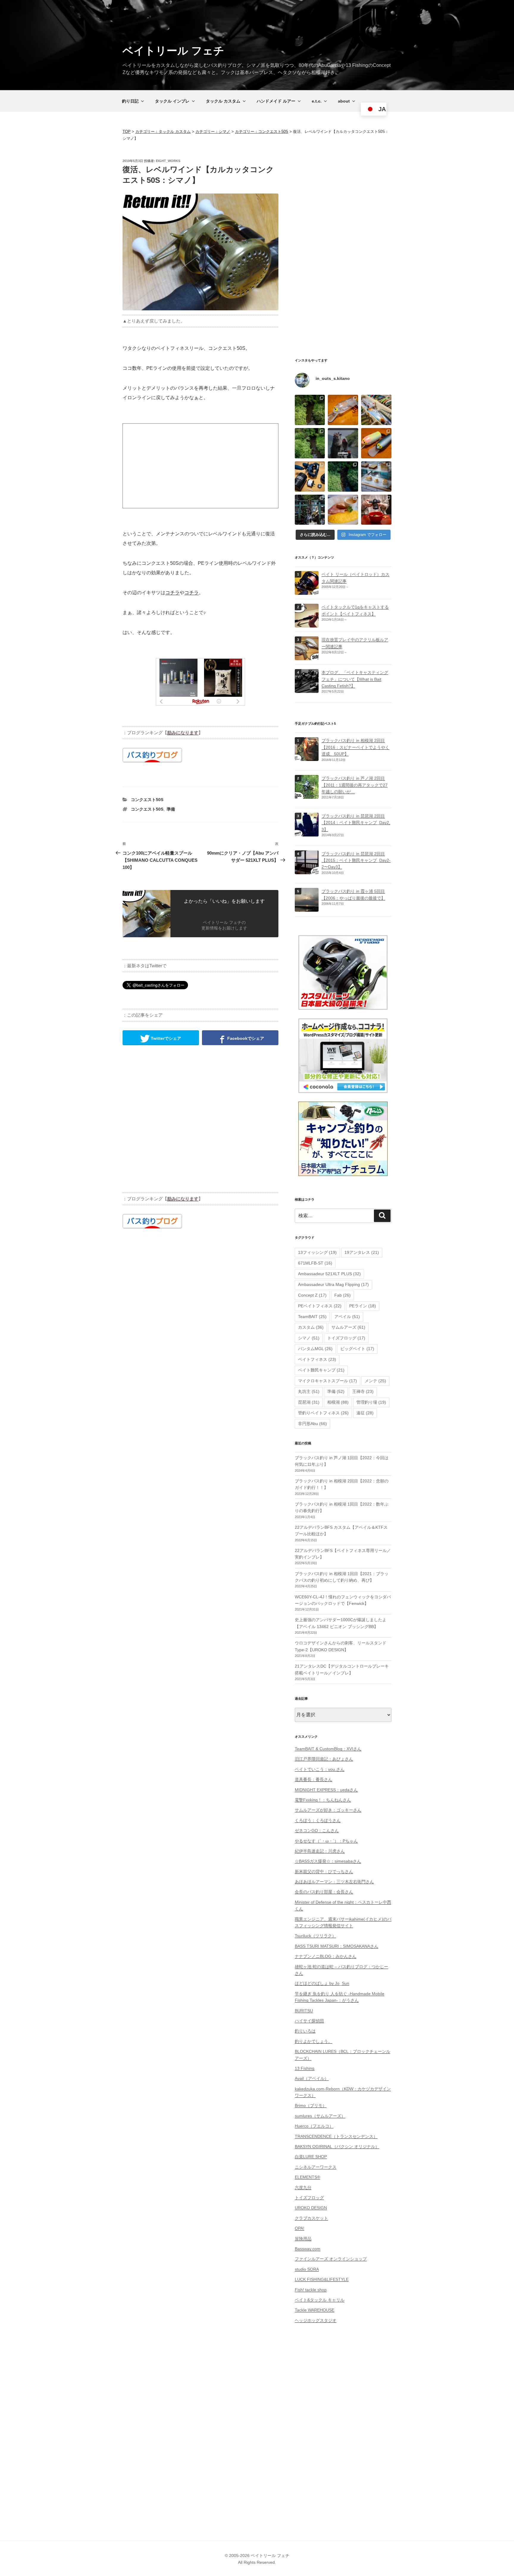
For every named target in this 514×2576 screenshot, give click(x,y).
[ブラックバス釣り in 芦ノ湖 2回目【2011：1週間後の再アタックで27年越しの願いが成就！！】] (307, 795)
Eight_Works (168, 161)
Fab (343, 1295)
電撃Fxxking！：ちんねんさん (323, 1800)
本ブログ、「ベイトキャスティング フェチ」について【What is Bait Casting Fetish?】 (355, 679)
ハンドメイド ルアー (276, 101)
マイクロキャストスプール (327, 1381)
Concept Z (312, 1295)
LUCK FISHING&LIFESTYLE (322, 2279)
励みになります (183, 733)
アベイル (347, 1317)
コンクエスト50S (147, 800)
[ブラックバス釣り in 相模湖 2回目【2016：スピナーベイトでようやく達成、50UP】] (307, 758)
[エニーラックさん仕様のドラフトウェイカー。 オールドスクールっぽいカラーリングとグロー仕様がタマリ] (376, 443)
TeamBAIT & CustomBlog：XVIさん (328, 1749)
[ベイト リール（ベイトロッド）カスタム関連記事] (307, 592)
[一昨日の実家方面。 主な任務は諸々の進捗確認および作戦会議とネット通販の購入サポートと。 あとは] (310, 443)
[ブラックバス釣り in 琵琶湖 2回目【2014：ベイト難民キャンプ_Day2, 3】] (307, 833)
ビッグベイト (357, 1349)
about (344, 101)
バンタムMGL (315, 1349)
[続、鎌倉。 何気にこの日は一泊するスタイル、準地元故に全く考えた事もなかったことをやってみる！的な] (376, 510)
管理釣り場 (371, 1402)
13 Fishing (305, 2068)
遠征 (365, 1413)
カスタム (311, 1327)
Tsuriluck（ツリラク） (315, 1936)
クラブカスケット (311, 2218)
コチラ (173, 593)
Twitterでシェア (165, 1038)
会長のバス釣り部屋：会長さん (324, 1892)
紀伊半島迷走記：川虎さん (320, 1851)
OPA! (300, 2228)
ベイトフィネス (317, 1359)
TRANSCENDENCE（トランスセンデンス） (336, 2136)
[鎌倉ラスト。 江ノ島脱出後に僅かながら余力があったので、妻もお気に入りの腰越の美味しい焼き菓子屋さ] (376, 476)
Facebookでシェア (245, 1038)
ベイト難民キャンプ (321, 1370)
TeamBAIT (312, 1317)
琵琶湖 (309, 1402)
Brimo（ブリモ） (311, 2105)
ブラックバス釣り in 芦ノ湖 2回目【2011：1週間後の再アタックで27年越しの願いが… (355, 785)
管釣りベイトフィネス (323, 1413)
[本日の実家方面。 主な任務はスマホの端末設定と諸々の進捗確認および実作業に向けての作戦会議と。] (310, 410)
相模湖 (338, 1402)
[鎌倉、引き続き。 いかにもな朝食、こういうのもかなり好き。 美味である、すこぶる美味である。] (343, 510)
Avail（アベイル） (312, 2078)
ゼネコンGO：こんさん (317, 1830)
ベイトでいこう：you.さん (320, 1769)
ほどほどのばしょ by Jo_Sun (322, 1983)
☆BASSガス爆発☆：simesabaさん (328, 1861)
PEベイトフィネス (320, 1306)
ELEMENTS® (307, 2177)
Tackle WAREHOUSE (315, 2310)
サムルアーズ (348, 1327)
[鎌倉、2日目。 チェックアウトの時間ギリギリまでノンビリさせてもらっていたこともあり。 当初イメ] (310, 510)
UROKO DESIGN (311, 2208)
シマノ (309, 1338)
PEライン (363, 1306)
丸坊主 (309, 1391)
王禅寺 (363, 1391)
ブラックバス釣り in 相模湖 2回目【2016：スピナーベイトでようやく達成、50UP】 (355, 747)
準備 (171, 809)
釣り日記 (130, 101)
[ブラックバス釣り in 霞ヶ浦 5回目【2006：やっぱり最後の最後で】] (307, 908)
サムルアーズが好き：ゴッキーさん (328, 1810)
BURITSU (304, 2011)
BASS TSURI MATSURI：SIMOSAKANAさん (337, 1946)
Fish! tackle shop (311, 2290)
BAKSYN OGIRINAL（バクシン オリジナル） (337, 2146)
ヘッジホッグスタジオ (316, 2320)
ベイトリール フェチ (173, 51)
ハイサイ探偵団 (309, 2021)
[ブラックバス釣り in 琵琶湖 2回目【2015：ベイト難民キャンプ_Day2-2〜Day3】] (307, 871)
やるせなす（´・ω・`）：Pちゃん (326, 1841)
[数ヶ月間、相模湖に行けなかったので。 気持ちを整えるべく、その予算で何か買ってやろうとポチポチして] (310, 476)
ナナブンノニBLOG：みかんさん (326, 1956)
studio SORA (307, 2269)
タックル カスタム (223, 101)
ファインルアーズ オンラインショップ (331, 2259)
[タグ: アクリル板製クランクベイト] (307, 657)
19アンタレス (362, 1252)
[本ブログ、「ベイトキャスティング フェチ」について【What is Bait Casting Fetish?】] (307, 690)
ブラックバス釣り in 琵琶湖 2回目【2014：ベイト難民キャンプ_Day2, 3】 (356, 823)
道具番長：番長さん (314, 1779)
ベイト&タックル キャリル (320, 2300)
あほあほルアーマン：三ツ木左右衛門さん (334, 1882)
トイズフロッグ (346, 1338)
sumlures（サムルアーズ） (320, 2116)
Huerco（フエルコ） (314, 2126)
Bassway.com (308, 2249)
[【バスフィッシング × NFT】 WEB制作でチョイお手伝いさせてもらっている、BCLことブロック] (343, 443)
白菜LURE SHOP (311, 2157)
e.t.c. (317, 101)
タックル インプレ (172, 101)
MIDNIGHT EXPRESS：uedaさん (326, 1790)
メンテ (375, 1381)
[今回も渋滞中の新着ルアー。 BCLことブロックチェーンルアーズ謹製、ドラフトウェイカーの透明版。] (343, 410)
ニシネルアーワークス (316, 2167)
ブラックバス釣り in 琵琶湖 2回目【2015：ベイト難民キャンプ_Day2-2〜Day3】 (356, 860)
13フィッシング (317, 1252)
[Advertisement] (200, 466)
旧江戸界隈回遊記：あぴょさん (324, 1759)
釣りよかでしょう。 (314, 2041)
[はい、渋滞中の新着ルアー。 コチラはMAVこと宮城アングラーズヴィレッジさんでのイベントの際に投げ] (376, 410)
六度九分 (303, 2187)
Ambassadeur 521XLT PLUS (329, 1274)
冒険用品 (303, 2239)
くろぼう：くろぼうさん (318, 1820)
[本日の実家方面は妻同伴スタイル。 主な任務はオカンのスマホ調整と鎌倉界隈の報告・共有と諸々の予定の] (343, 476)
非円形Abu (312, 1424)
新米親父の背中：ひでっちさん (324, 1872)
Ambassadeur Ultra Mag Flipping (333, 1284)
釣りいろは (305, 2031)
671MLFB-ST (315, 1263)
